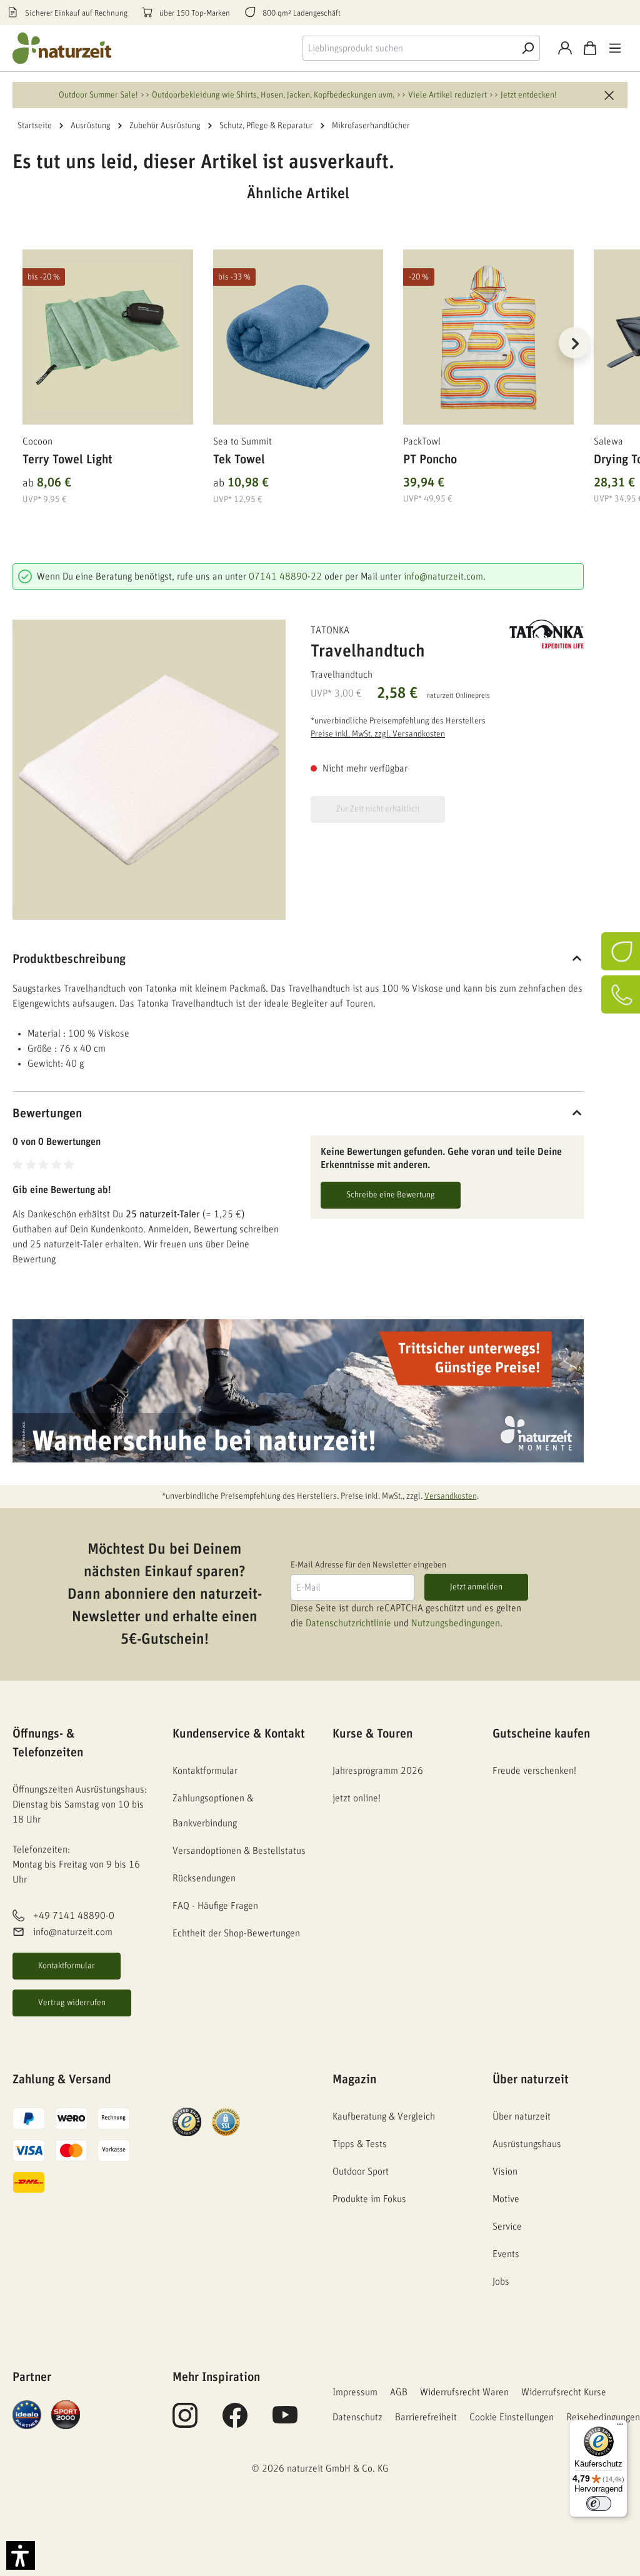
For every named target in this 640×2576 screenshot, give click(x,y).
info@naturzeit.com (443, 576)
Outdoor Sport (361, 2171)
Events (506, 2254)
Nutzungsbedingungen (456, 1623)
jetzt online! (357, 1798)
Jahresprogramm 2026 (378, 1771)
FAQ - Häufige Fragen (215, 1906)
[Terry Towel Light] (108, 337)
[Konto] (565, 48)
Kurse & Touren (372, 1734)
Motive (506, 2199)
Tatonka (330, 630)
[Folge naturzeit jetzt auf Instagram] (185, 2422)
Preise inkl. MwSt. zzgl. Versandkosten (378, 734)
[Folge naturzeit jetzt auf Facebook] (235, 2422)
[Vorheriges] (22, 343)
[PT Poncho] (488, 337)
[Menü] (615, 48)
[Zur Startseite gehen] (62, 48)
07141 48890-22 (285, 576)
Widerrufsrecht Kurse (564, 2392)
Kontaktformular (67, 1966)
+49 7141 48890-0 (74, 1916)
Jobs (501, 2282)
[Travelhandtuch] (149, 770)
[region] (298, 358)
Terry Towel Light (67, 460)
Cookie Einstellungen (512, 2417)
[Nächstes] (574, 343)
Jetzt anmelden (476, 1587)
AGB (399, 2392)
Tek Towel (239, 460)
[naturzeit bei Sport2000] (66, 2414)
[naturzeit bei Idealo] (27, 2414)
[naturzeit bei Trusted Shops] (187, 2121)
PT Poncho (430, 460)
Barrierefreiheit (426, 2417)
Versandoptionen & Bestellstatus (239, 1851)
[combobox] (409, 48)
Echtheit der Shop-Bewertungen (236, 1933)
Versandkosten (451, 1496)
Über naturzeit (531, 2080)
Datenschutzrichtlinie (348, 1623)
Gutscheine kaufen (541, 1734)
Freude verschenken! (534, 1771)
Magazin (354, 2080)
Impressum (355, 2392)
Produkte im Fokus (369, 2199)
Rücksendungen (204, 1878)
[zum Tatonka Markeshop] (547, 634)
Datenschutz (357, 2417)
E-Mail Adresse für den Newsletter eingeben (368, 1565)
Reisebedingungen (603, 2417)
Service (507, 2226)
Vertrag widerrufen (72, 2003)
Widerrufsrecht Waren (464, 2392)
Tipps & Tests (360, 2144)
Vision (505, 2171)
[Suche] (527, 48)
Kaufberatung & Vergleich (384, 2116)
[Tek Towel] (298, 337)
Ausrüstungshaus (527, 2144)
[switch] (599, 2503)
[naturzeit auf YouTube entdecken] (285, 2422)
